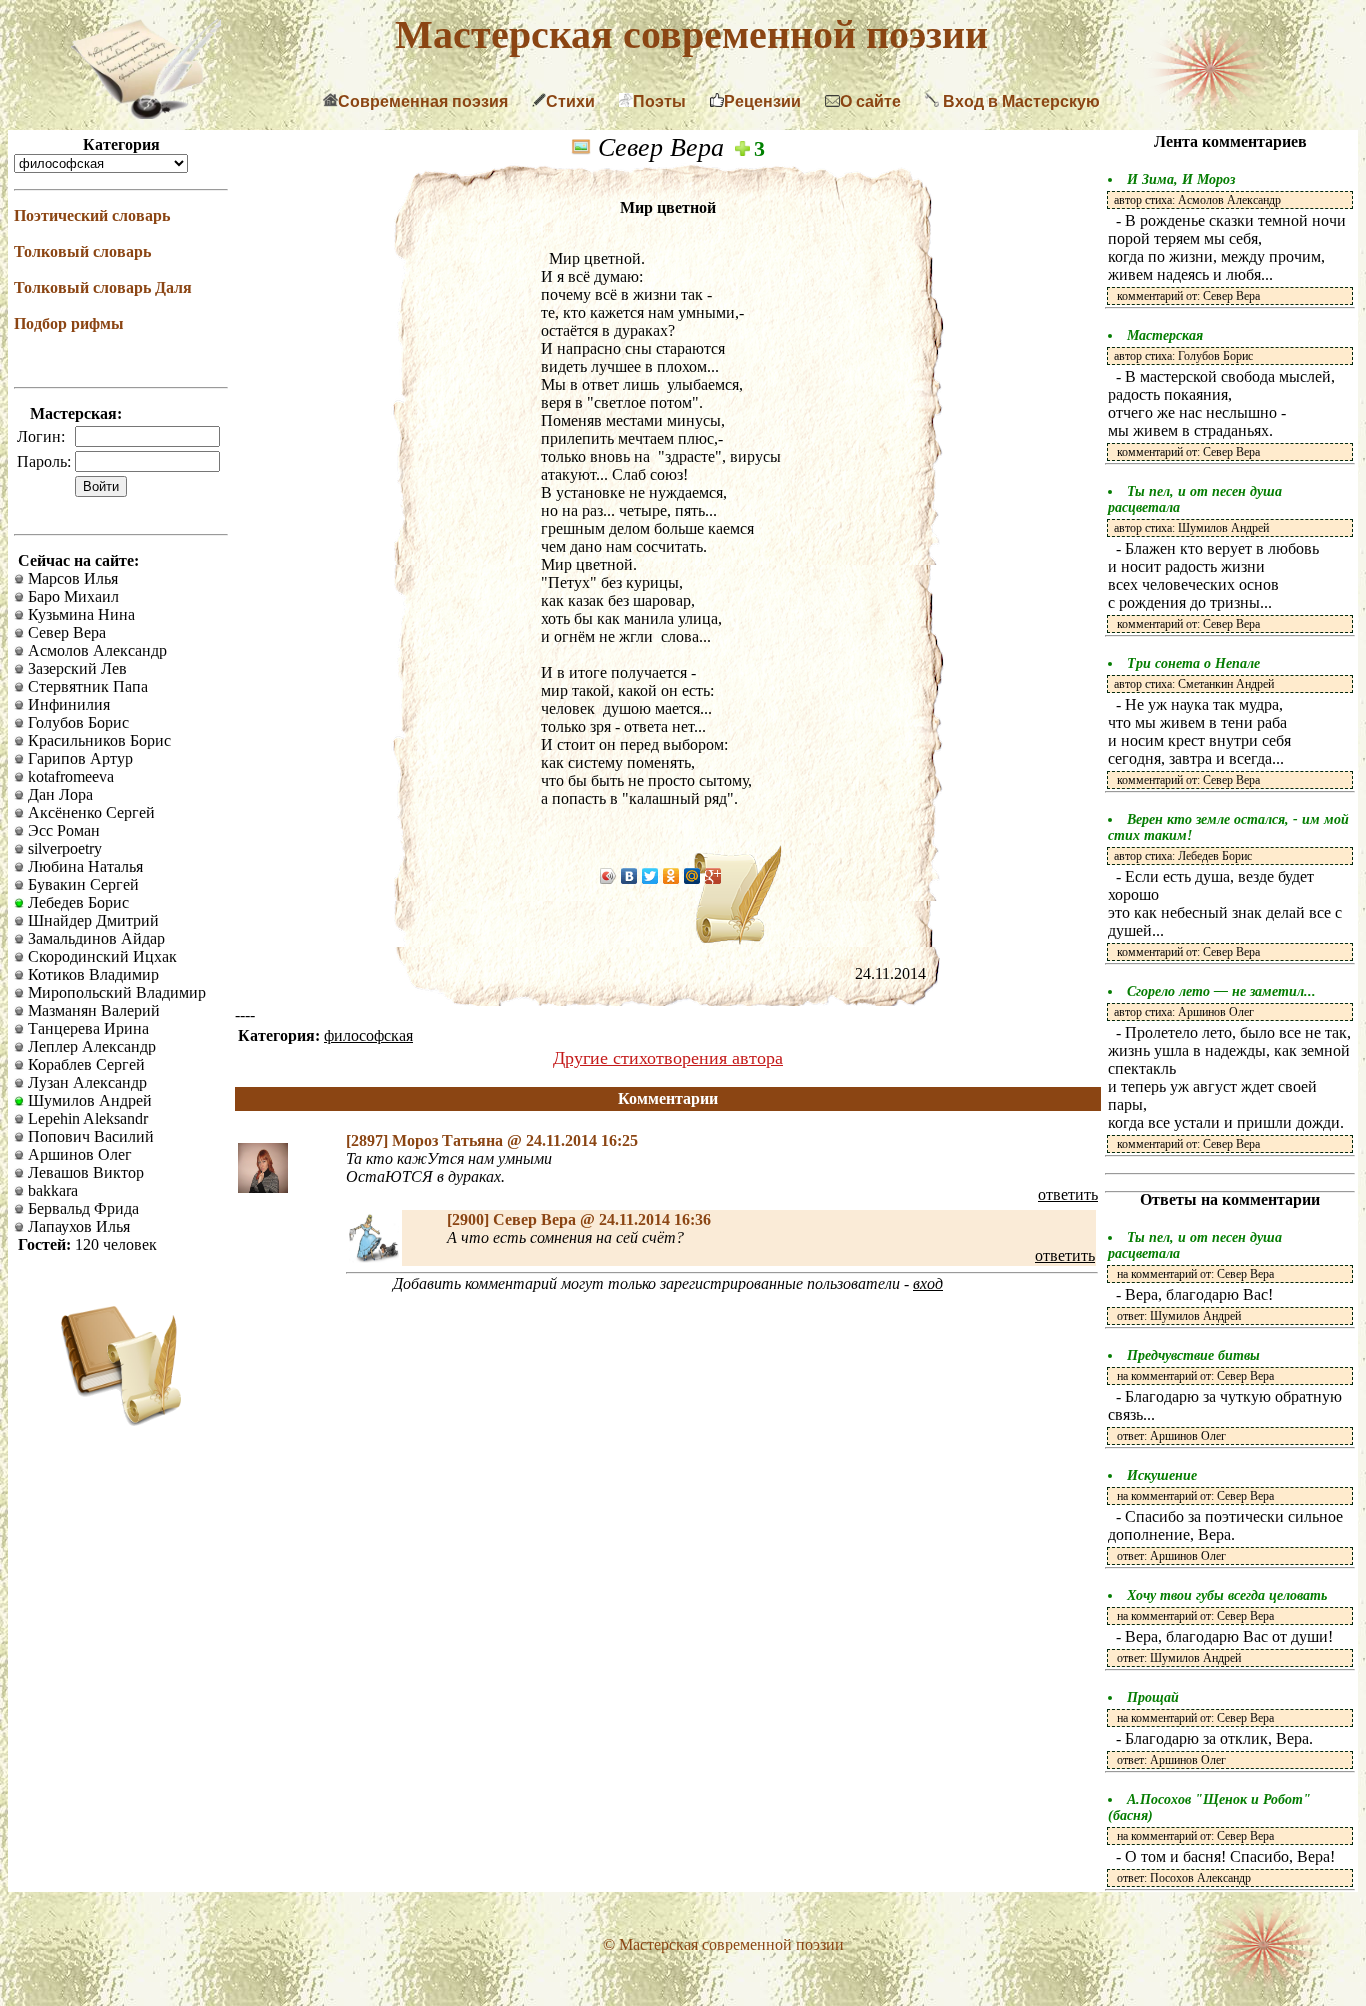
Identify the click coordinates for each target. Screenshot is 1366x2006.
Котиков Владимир (91, 974)
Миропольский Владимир (115, 992)
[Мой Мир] (692, 876)
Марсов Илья (71, 578)
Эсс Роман (62, 830)
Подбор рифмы (69, 323)
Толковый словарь (82, 251)
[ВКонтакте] (629, 876)
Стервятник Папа (86, 686)
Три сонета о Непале (1193, 663)
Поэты (659, 101)
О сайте (870, 101)
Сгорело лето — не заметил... (1221, 991)
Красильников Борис (97, 740)
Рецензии (762, 101)
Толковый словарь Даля (103, 287)
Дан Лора (58, 794)
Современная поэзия (423, 101)
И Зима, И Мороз (1181, 179)
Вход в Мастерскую (1019, 101)
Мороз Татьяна (449, 1140)
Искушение (1162, 1475)
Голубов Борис (76, 722)
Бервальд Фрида (81, 1208)
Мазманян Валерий (92, 1010)
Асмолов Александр (95, 650)
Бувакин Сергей (81, 884)
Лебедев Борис (76, 902)
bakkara (51, 1190)
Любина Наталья (83, 866)
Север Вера (65, 632)
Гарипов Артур (78, 758)
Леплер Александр (90, 1046)
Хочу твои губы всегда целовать (1227, 1595)
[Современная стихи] (146, 113)
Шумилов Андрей (88, 1100)
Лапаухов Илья (77, 1226)
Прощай (1153, 1697)
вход (928, 1283)
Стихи (570, 101)
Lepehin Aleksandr (86, 1118)
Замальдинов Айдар (94, 938)
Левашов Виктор (84, 1172)
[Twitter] (650, 876)
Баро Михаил (71, 596)
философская (368, 1035)
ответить (1068, 1194)
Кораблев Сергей (84, 1064)
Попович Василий (89, 1136)
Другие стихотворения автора (668, 1058)
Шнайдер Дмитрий (91, 920)
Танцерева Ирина (86, 1028)
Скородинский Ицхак (100, 956)
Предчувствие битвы (1193, 1355)
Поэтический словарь (92, 215)
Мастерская (1165, 335)
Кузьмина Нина (79, 614)
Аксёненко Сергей (89, 812)
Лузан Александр (85, 1082)
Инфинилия (67, 704)
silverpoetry (63, 848)
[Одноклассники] (671, 876)
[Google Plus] (713, 876)
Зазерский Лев (75, 668)
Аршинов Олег (78, 1154)
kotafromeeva (69, 776)
